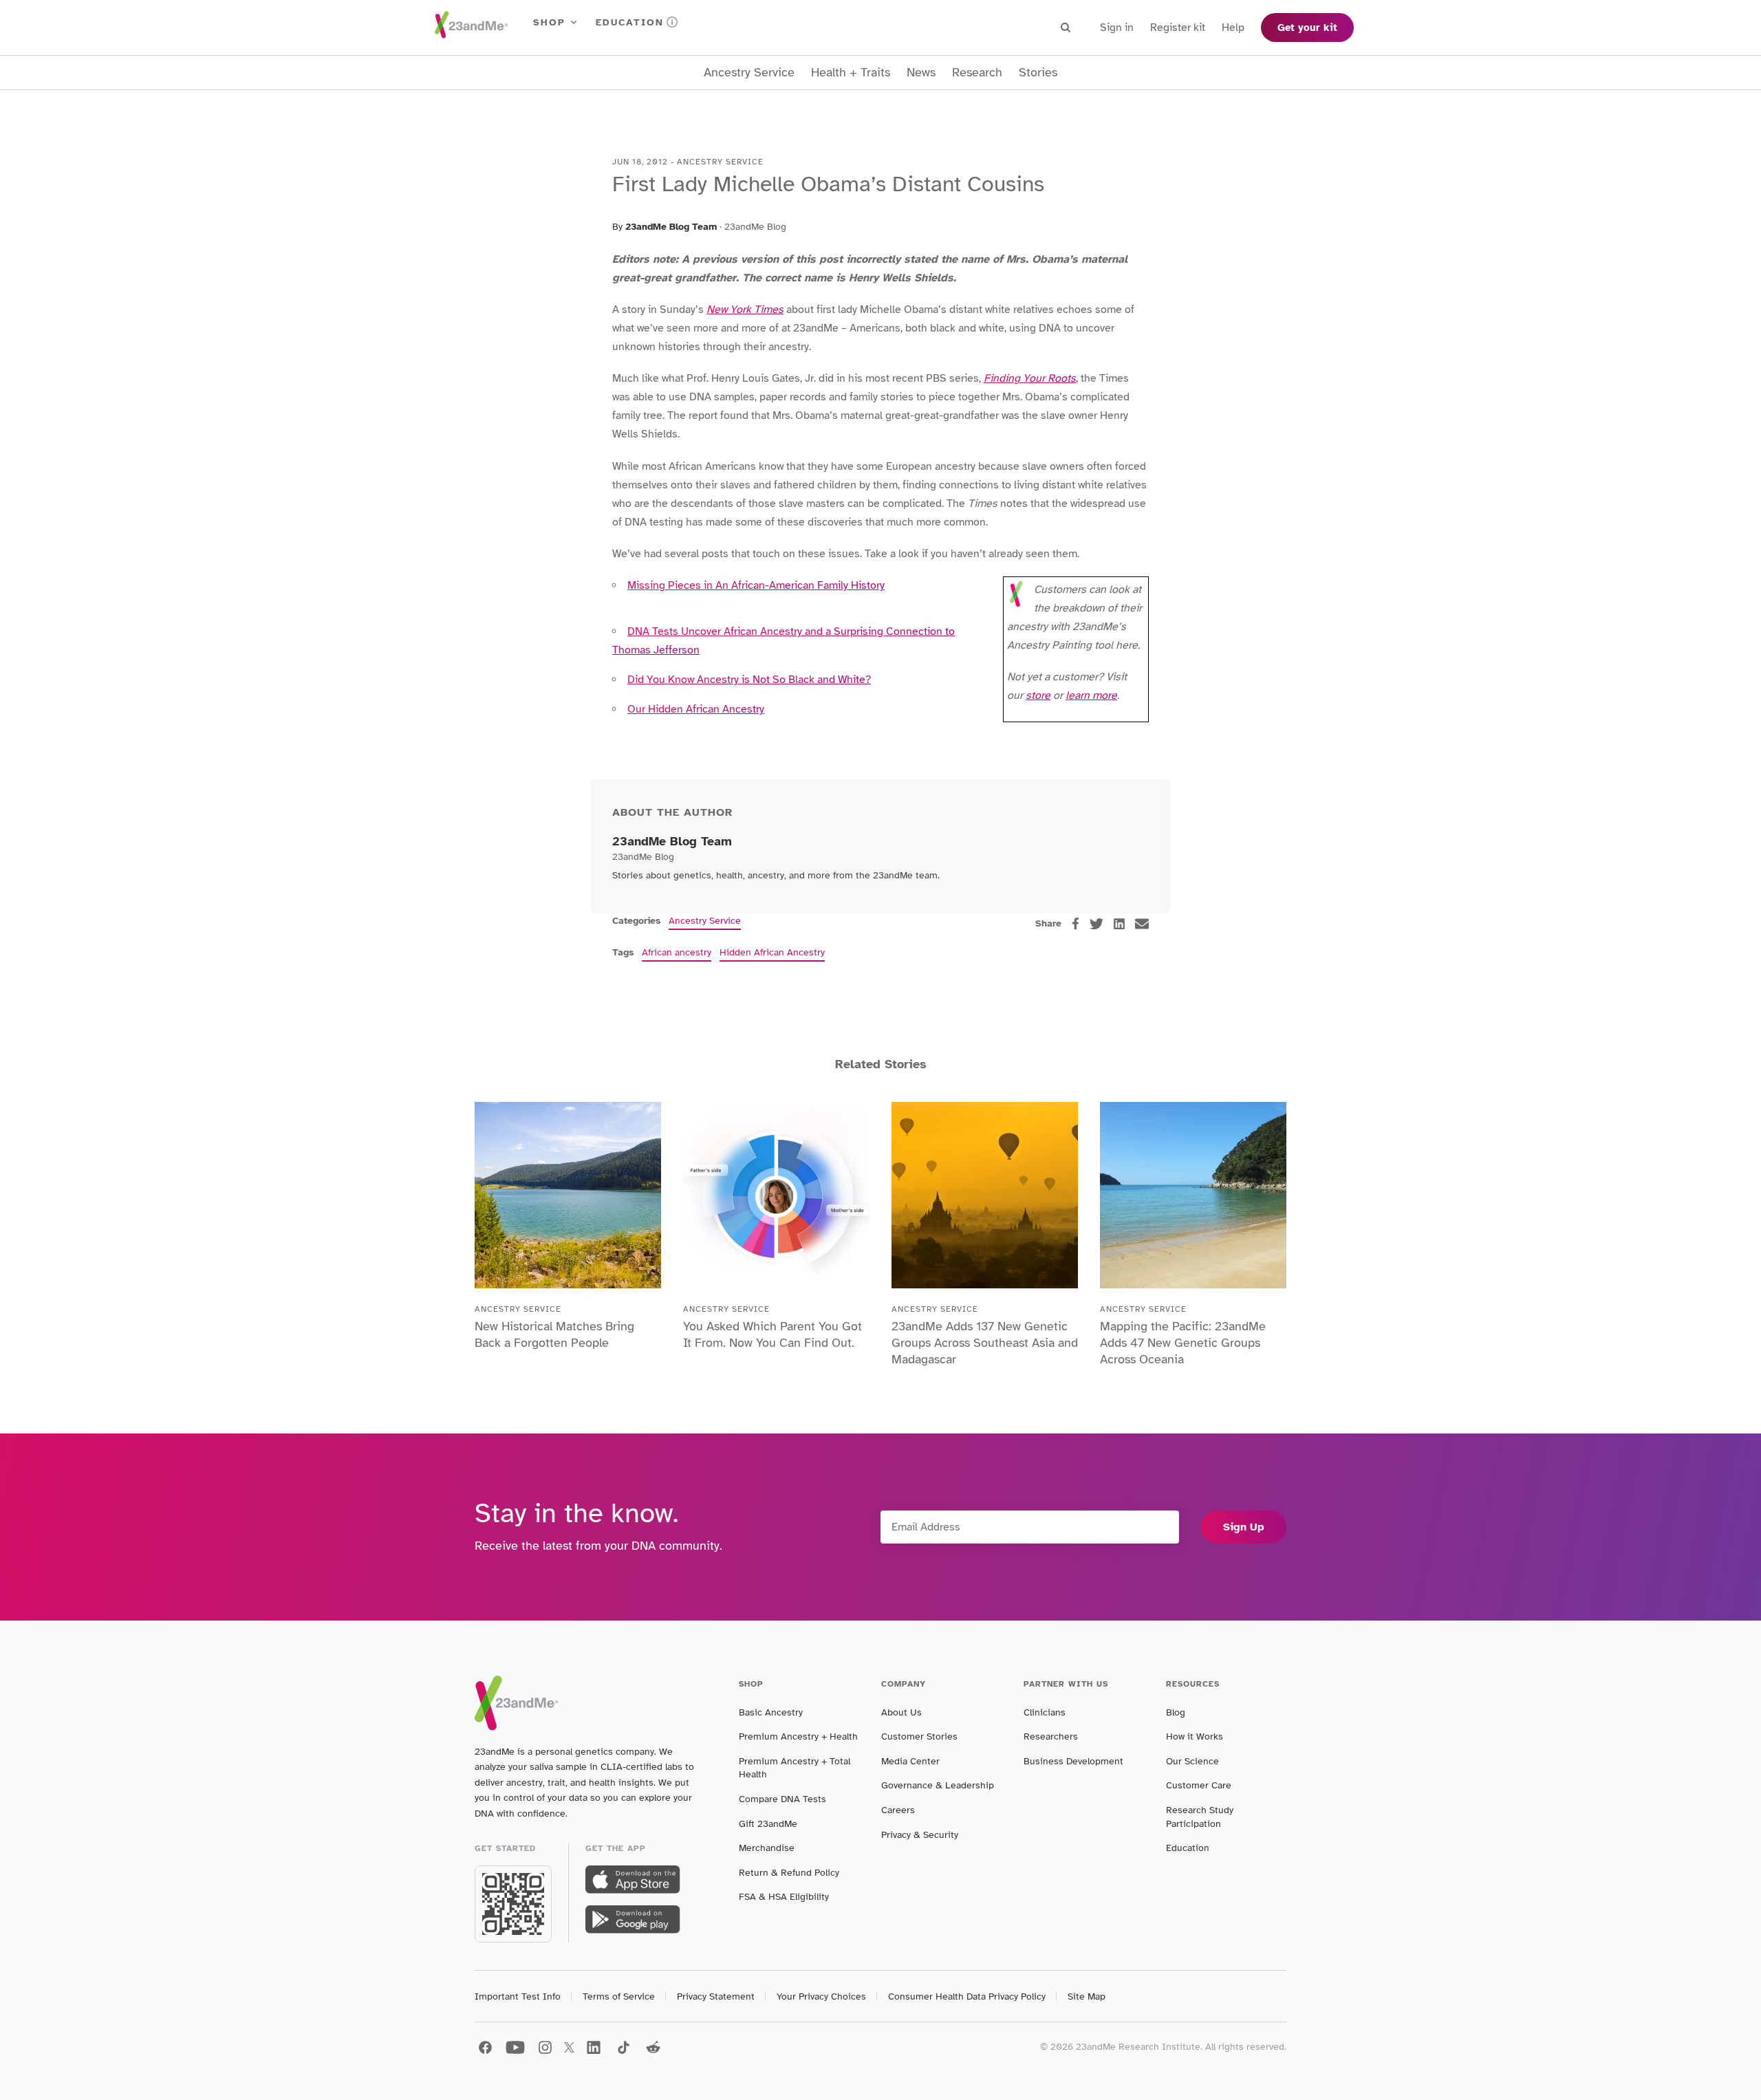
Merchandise (767, 1848)
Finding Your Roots (1030, 378)
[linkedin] (1119, 924)
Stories (1038, 73)
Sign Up (1244, 1527)
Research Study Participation (1200, 1817)
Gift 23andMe (768, 1824)
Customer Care (1199, 1785)
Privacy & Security (920, 1835)
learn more (1091, 695)
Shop (549, 22)
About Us (901, 1712)
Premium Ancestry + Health (798, 1736)
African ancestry (677, 952)
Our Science (1192, 1761)
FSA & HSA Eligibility (784, 1897)
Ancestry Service (749, 73)
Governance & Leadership (938, 1785)
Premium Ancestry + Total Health (795, 1768)
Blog (1176, 1712)
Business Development (1073, 1761)
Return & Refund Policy (789, 1873)
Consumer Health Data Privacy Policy (967, 1996)
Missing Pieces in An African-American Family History (756, 585)
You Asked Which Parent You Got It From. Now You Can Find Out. (773, 1334)
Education (630, 22)
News (921, 73)
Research (977, 73)
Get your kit (1307, 28)
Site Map (1087, 1996)
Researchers (1051, 1736)
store (1038, 695)
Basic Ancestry (771, 1712)
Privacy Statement (716, 1996)
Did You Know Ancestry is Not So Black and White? (749, 680)
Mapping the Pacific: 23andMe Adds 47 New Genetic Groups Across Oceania (1183, 1343)
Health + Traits (851, 73)
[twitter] (1096, 924)
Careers (898, 1810)
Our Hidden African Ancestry (696, 709)
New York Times (745, 310)
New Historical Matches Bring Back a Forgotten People (554, 1334)
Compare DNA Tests (782, 1799)
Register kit (1178, 28)
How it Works (1195, 1736)
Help (1233, 28)
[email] (1142, 924)
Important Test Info (518, 1996)
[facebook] (1076, 923)
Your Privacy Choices (821, 1996)
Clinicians (1045, 1712)
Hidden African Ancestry (772, 952)
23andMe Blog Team (671, 227)
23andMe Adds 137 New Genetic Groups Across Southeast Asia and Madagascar (985, 1343)
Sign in (1117, 28)
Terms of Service (619, 1996)
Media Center (910, 1761)
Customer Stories (919, 1736)
